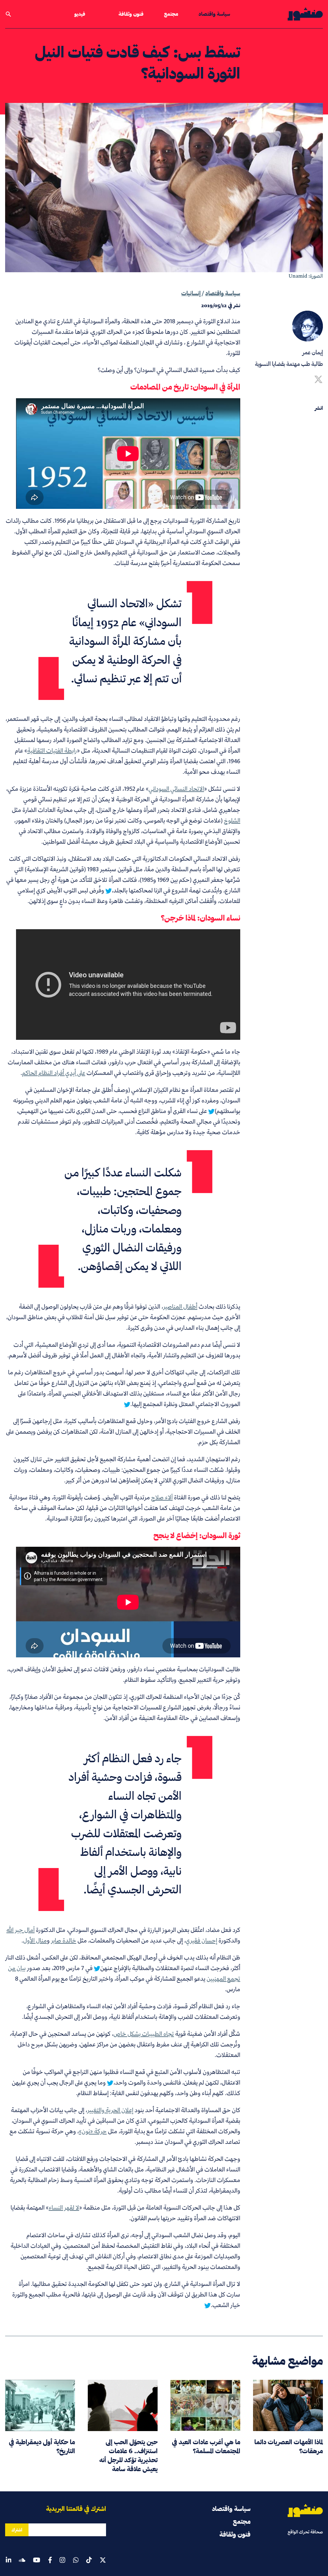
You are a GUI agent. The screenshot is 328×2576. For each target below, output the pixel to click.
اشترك (17, 2530)
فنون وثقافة (131, 14)
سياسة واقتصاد (214, 14)
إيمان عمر (313, 352)
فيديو (80, 14)
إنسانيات (191, 293)
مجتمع (171, 14)
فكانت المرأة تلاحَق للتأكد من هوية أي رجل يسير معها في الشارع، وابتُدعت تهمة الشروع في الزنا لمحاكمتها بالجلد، (123, 885)
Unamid (298, 276)
